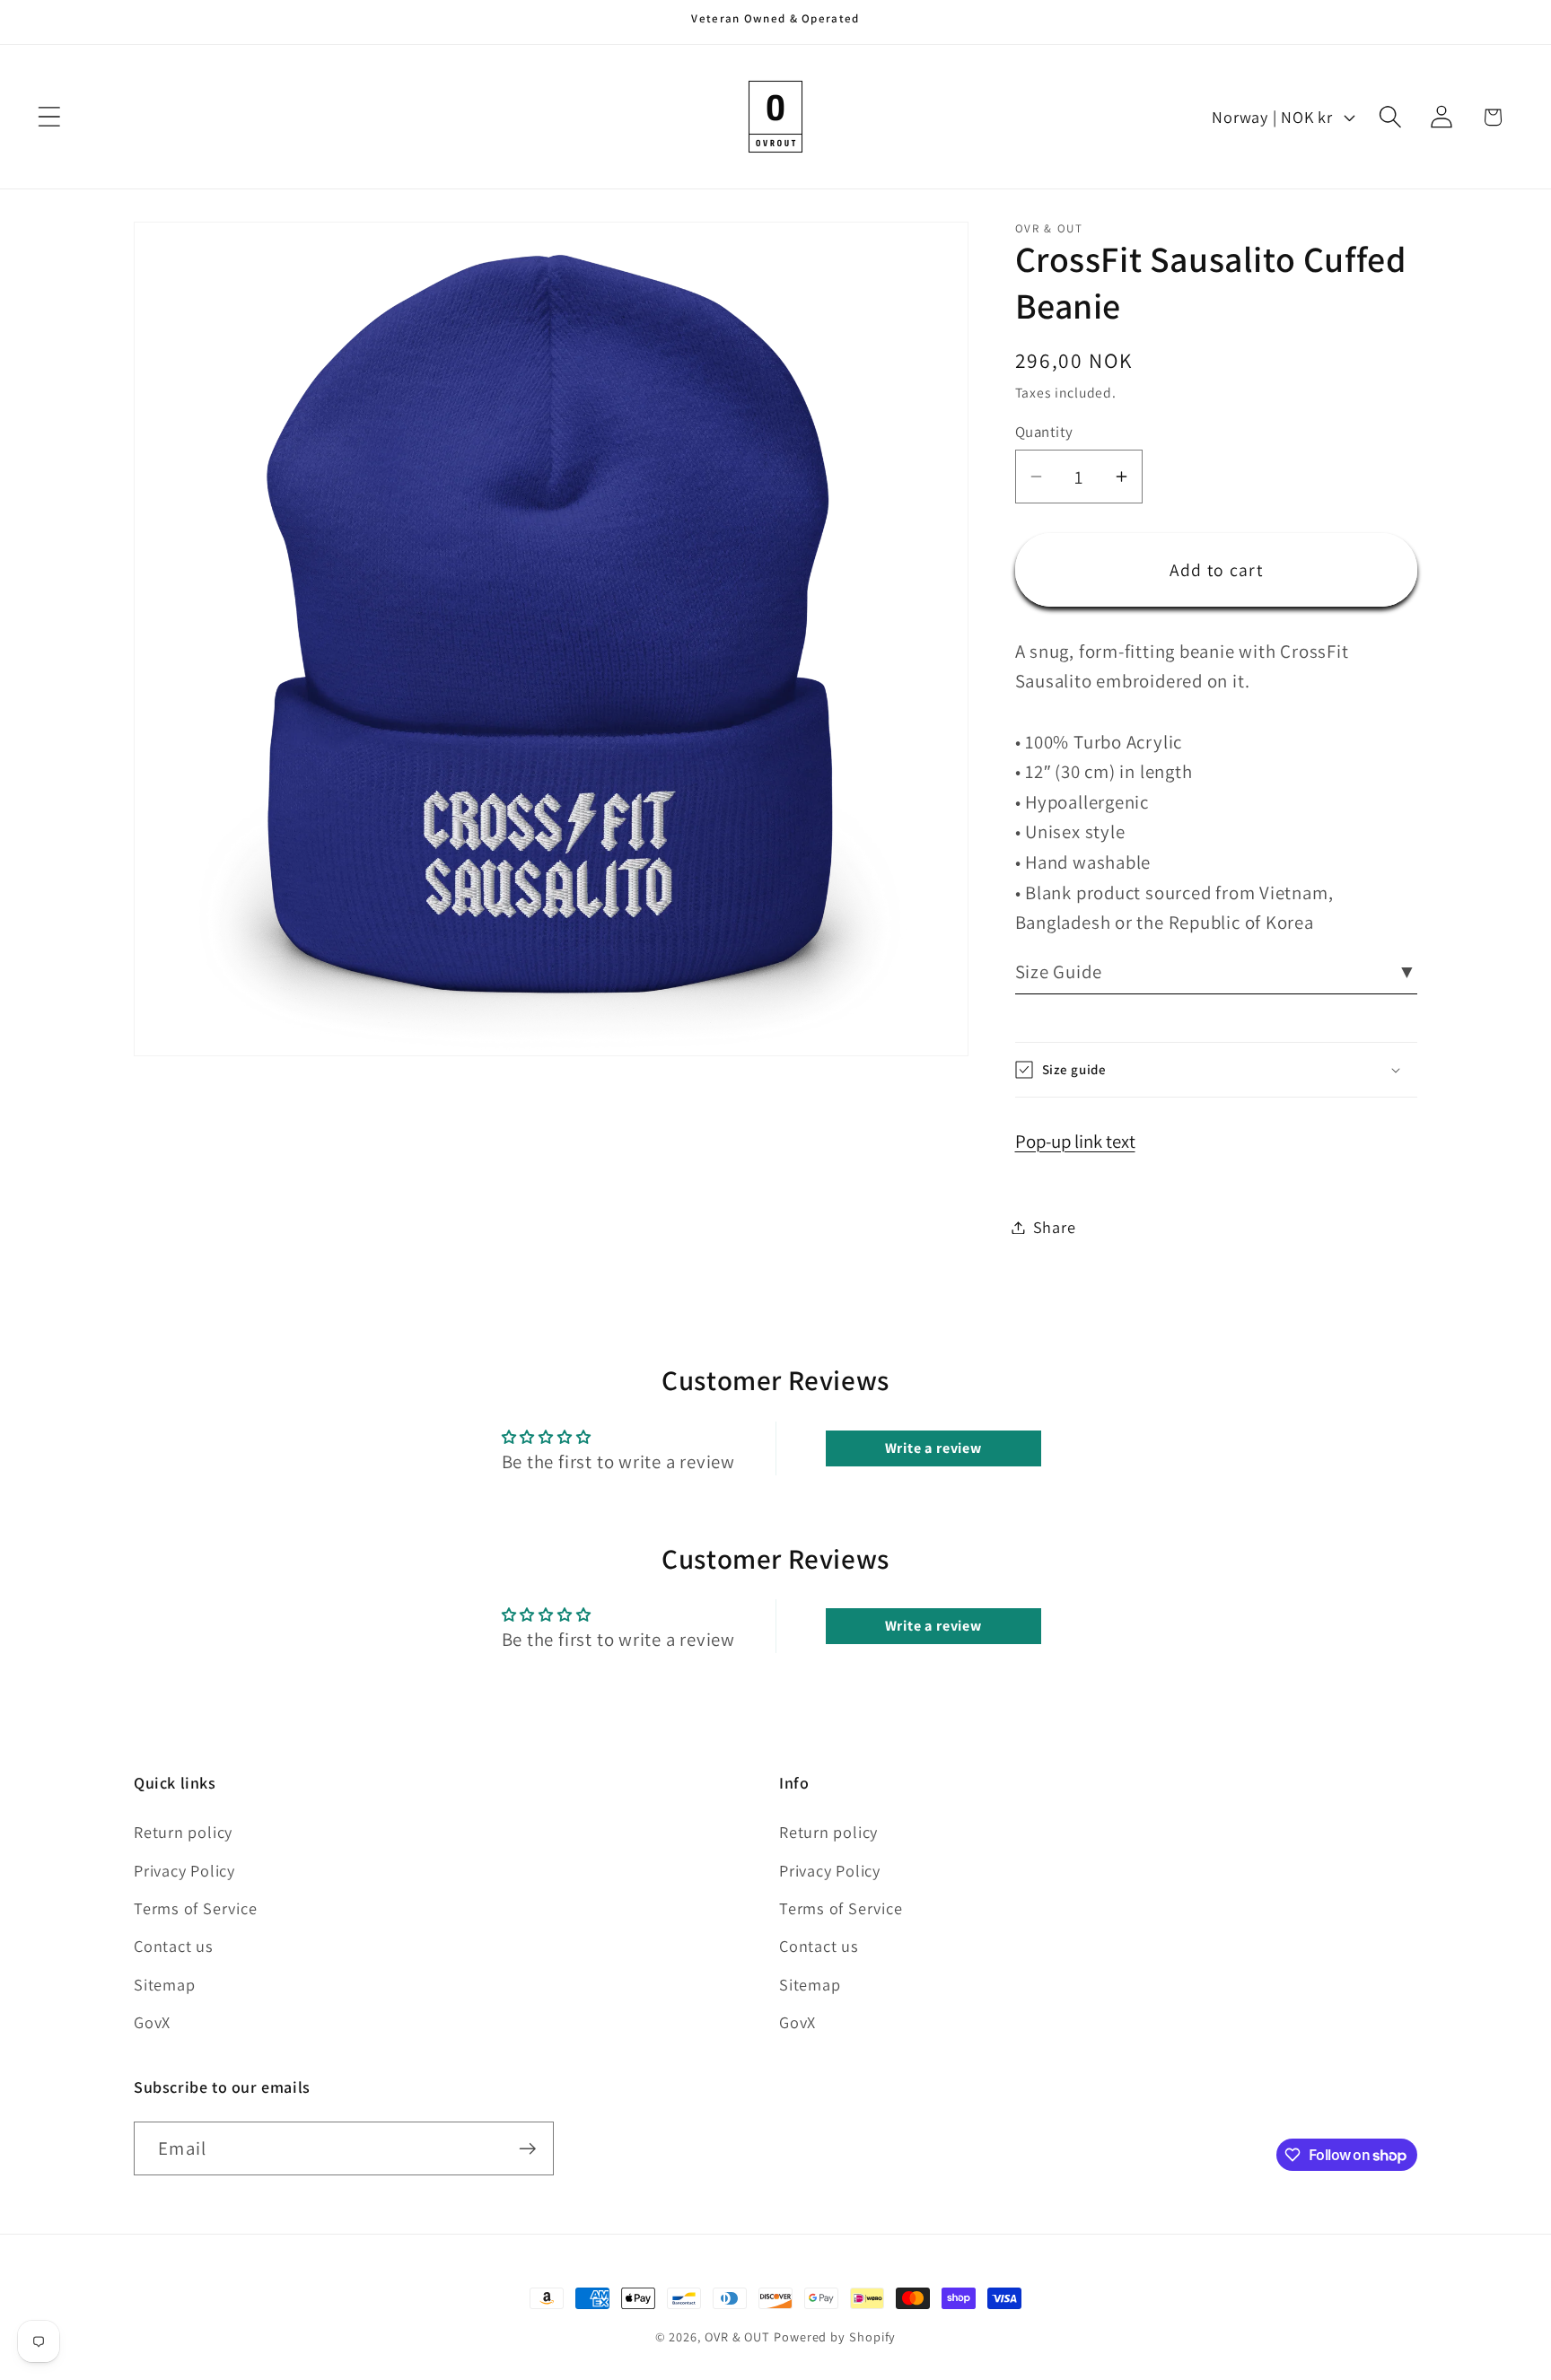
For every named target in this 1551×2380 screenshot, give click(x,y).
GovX (152, 2022)
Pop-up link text (1075, 1141)
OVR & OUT (737, 2336)
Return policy (183, 1832)
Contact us (174, 1946)
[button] (49, 117)
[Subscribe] (527, 2149)
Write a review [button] (933, 1447)
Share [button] (1055, 1227)
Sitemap (164, 1984)
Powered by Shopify (835, 2336)
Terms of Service (195, 1908)
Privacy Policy (184, 1870)
